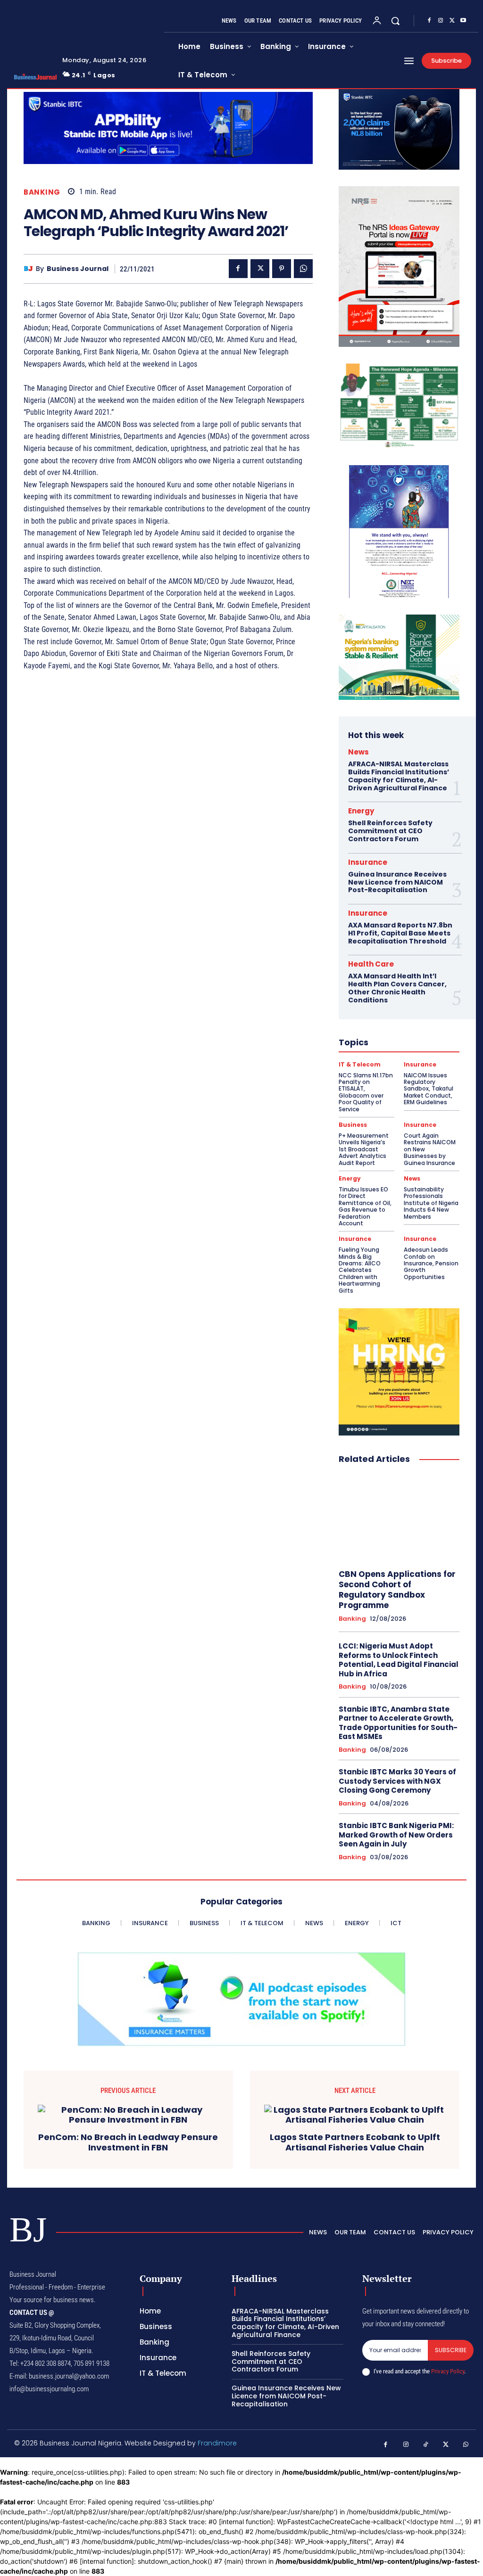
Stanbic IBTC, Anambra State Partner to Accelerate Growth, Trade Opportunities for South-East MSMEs (398, 1723)
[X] (452, 21)
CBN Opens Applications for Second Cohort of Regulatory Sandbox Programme (397, 1590)
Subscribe (451, 2350)
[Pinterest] (282, 269)
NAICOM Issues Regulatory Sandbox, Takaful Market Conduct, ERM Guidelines (429, 1089)
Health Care (371, 964)
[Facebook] (429, 21)
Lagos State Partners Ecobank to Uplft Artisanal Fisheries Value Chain (355, 2142)
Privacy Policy (448, 2371)
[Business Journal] (30, 269)
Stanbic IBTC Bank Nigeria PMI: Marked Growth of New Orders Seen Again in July (396, 1835)
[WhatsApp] (303, 269)
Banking (42, 192)
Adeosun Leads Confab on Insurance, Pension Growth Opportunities (431, 1263)
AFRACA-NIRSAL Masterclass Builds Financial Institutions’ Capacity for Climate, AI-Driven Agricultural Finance (399, 776)
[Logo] (32, 77)
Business (353, 1125)
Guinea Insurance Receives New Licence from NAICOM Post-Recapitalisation (397, 882)
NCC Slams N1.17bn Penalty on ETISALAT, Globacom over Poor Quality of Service (366, 1092)
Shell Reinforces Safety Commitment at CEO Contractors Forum (390, 831)
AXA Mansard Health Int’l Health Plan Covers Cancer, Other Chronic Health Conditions (397, 988)
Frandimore (217, 2443)
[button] (395, 21)
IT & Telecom (360, 1065)
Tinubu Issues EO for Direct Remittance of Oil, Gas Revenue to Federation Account (365, 1206)
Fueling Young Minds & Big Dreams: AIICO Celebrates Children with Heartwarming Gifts (360, 1270)
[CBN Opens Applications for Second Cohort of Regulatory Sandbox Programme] (399, 1517)
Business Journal (78, 269)
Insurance (368, 862)
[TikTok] (426, 2445)
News (358, 752)
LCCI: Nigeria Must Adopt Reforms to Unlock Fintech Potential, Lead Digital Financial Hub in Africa (399, 1660)
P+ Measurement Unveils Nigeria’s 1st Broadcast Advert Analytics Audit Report (364, 1149)
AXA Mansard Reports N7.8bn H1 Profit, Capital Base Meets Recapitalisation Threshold (400, 933)
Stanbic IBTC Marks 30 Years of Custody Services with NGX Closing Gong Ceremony (397, 1781)
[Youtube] (463, 21)
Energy (361, 811)
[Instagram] (441, 21)
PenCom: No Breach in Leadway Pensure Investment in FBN (128, 2142)
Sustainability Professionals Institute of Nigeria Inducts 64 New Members (431, 1203)
